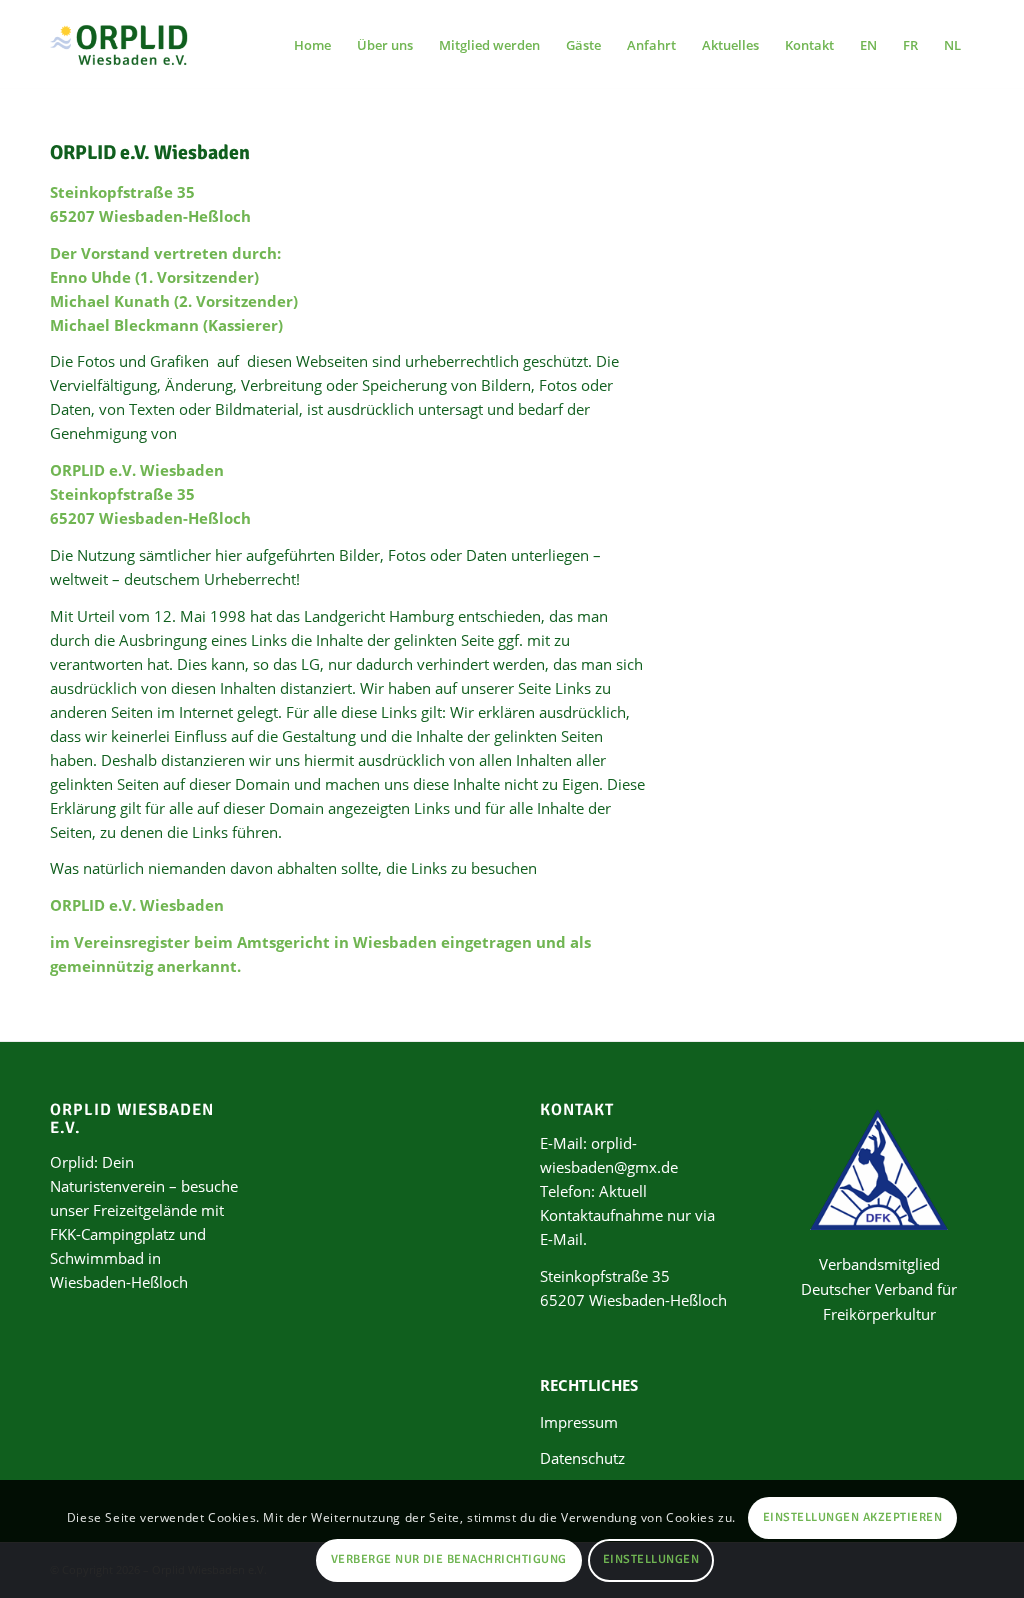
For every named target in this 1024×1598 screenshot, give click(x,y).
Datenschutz (582, 1458)
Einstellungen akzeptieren (852, 1517)
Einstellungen (651, 1559)
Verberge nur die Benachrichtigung (449, 1559)
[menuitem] (312, 45)
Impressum (579, 1422)
